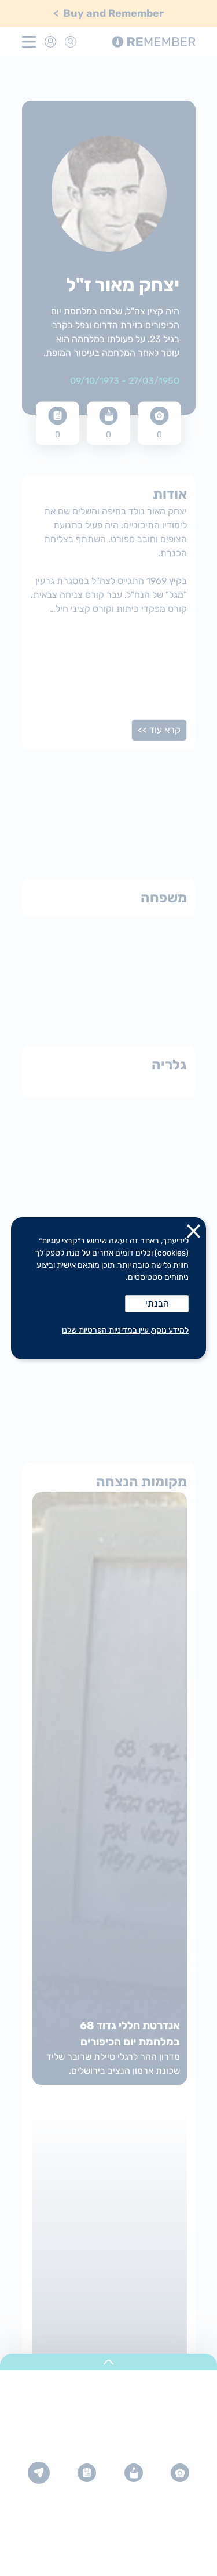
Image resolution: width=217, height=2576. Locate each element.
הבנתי (157, 1303)
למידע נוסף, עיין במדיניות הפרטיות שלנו (125, 1330)
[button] (194, 1233)
